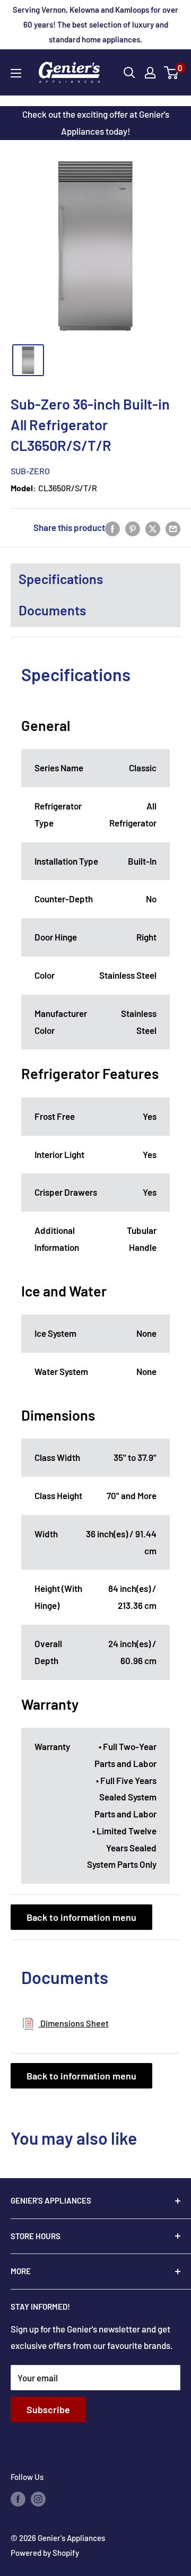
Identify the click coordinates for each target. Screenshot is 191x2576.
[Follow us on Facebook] (18, 2499)
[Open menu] (16, 73)
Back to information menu (81, 1917)
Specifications (61, 579)
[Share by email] (173, 528)
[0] (172, 73)
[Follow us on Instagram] (38, 2499)
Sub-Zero (30, 471)
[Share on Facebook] (112, 528)
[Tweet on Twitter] (153, 528)
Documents (52, 610)
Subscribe (48, 2409)
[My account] (150, 73)
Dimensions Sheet (74, 2023)
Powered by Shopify (45, 2553)
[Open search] (129, 73)
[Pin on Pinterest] (133, 528)
